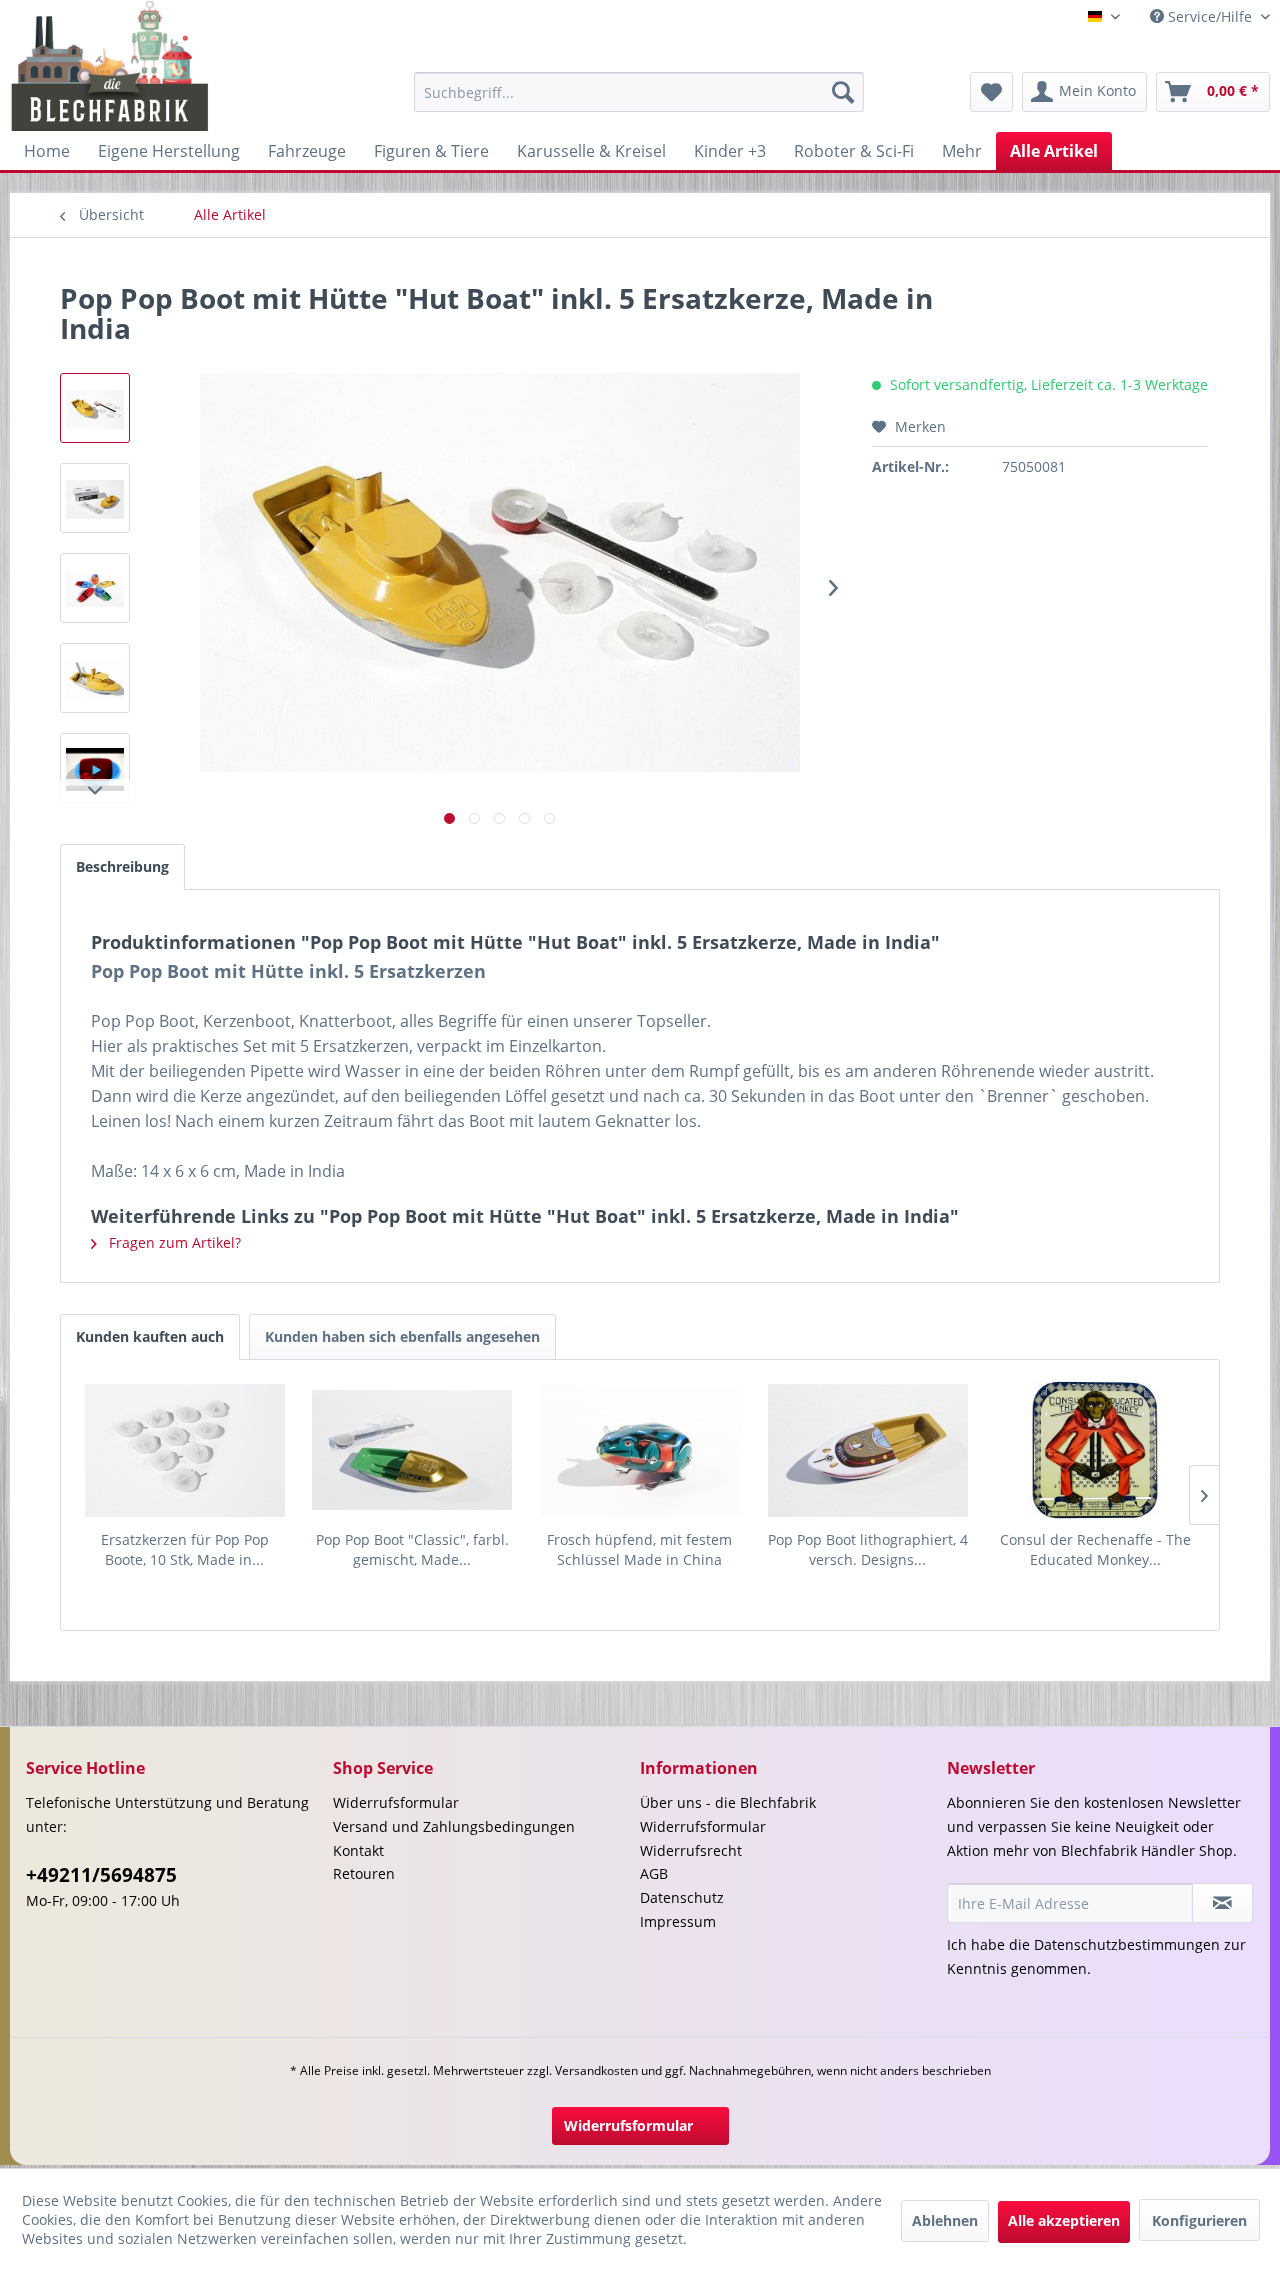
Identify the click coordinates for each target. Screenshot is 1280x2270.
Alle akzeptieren (1064, 2220)
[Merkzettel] (991, 92)
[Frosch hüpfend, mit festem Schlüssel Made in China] (640, 1450)
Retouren (364, 1873)
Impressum (678, 1921)
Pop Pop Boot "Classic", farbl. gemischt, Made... (412, 1549)
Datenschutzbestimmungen (1127, 1944)
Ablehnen (945, 2220)
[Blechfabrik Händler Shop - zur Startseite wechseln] (110, 66)
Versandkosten (596, 2070)
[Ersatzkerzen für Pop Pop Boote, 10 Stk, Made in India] (185, 1450)
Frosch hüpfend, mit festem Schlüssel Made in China (639, 1549)
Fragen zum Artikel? (173, 1242)
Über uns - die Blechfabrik (728, 1802)
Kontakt (358, 1850)
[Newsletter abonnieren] (1222, 1903)
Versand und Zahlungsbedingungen (454, 1826)
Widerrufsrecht (691, 1850)
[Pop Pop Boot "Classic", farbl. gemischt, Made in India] (413, 1450)
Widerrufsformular (396, 1802)
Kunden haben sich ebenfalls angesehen (402, 1336)
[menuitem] (639, 92)
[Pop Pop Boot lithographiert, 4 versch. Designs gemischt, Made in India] (868, 1450)
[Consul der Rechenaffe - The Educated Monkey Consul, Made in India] (1095, 1450)
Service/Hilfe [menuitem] (1210, 16)
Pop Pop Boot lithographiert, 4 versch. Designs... (868, 1549)
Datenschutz (682, 1897)
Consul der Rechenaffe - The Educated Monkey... (1095, 1549)
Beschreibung (122, 866)
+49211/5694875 (101, 1875)
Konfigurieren (1199, 2220)
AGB (654, 1873)
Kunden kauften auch (150, 1336)
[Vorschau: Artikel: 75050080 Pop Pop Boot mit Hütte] (95, 768)
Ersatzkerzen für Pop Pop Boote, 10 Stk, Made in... (185, 1549)
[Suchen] (843, 92)
